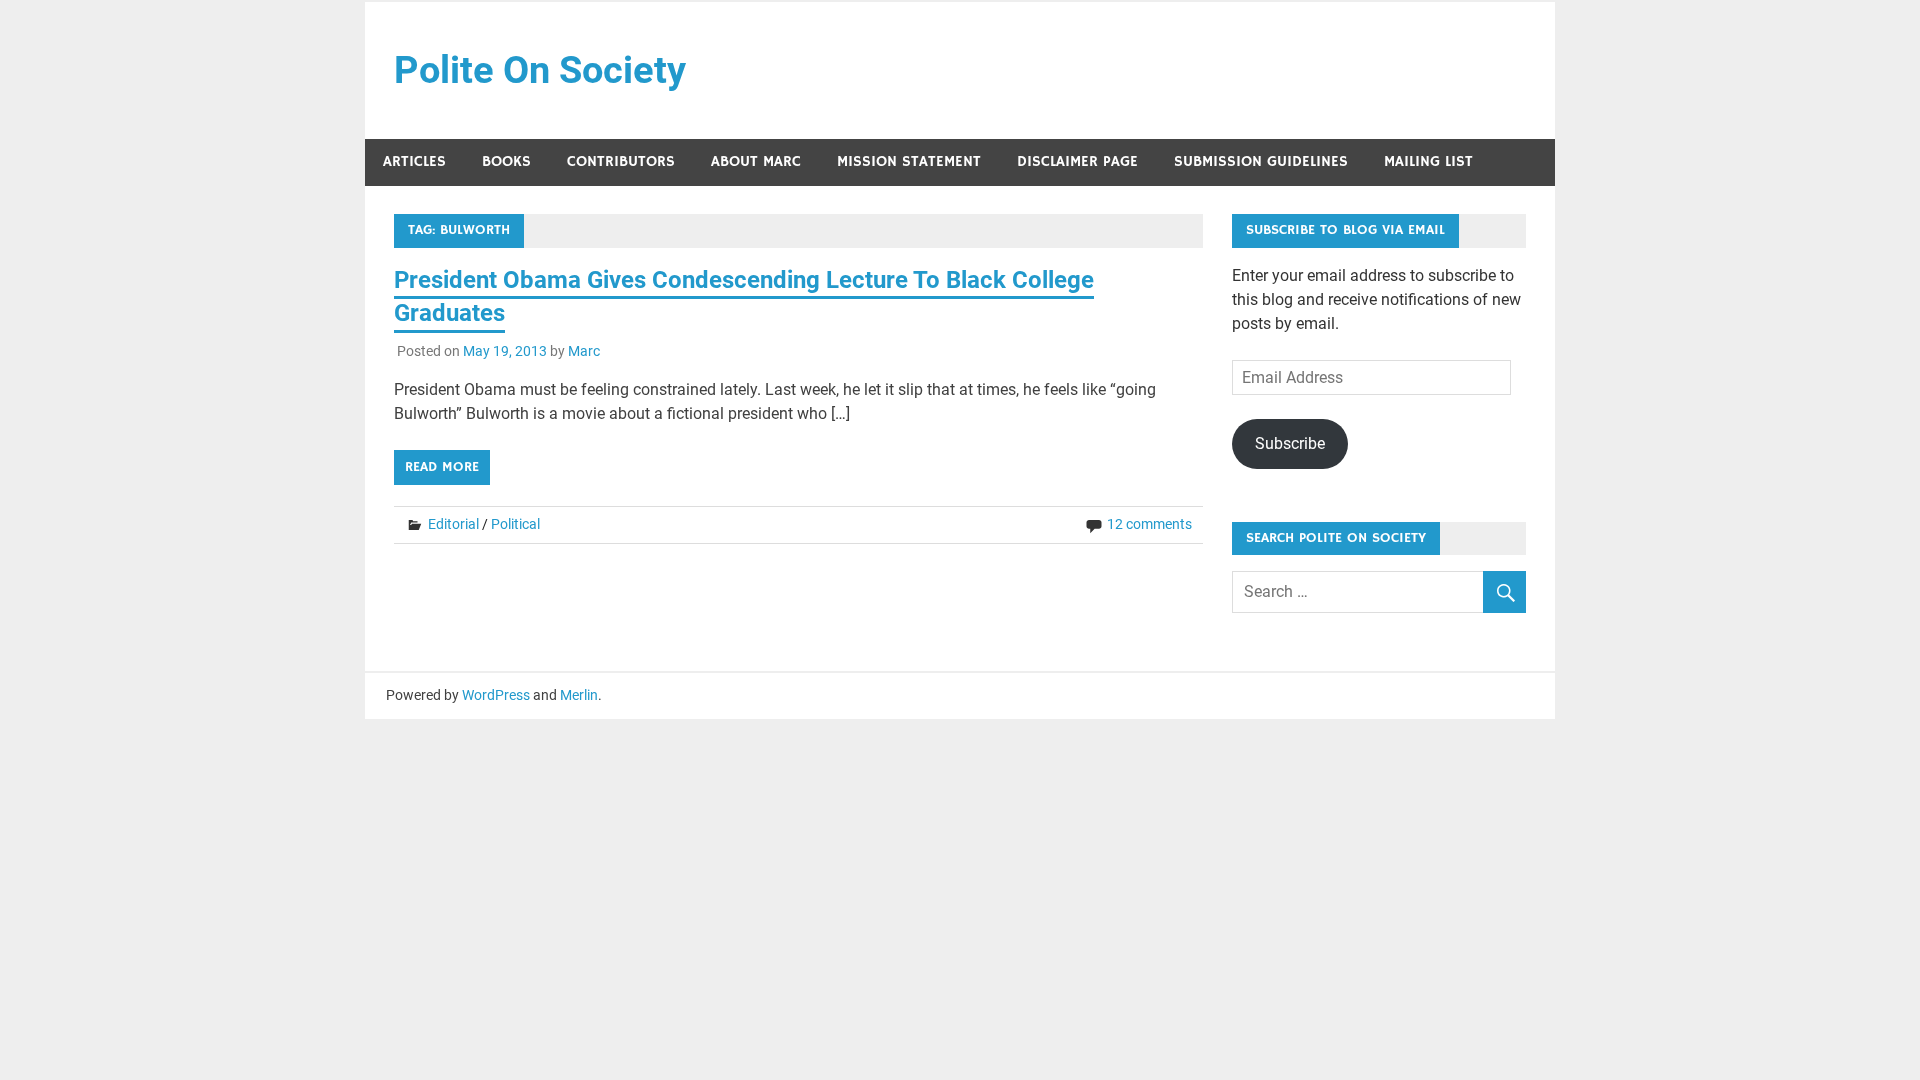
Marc (584, 351)
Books (506, 161)
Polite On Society (540, 70)
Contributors (621, 161)
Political (515, 524)
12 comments (1149, 524)
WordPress (496, 695)
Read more (442, 467)
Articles (414, 161)
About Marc (756, 161)
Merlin (579, 695)
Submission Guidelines (1261, 161)
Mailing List (1428, 161)
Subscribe (1290, 443)
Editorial (453, 524)
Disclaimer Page (1077, 161)
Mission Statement (909, 161)
